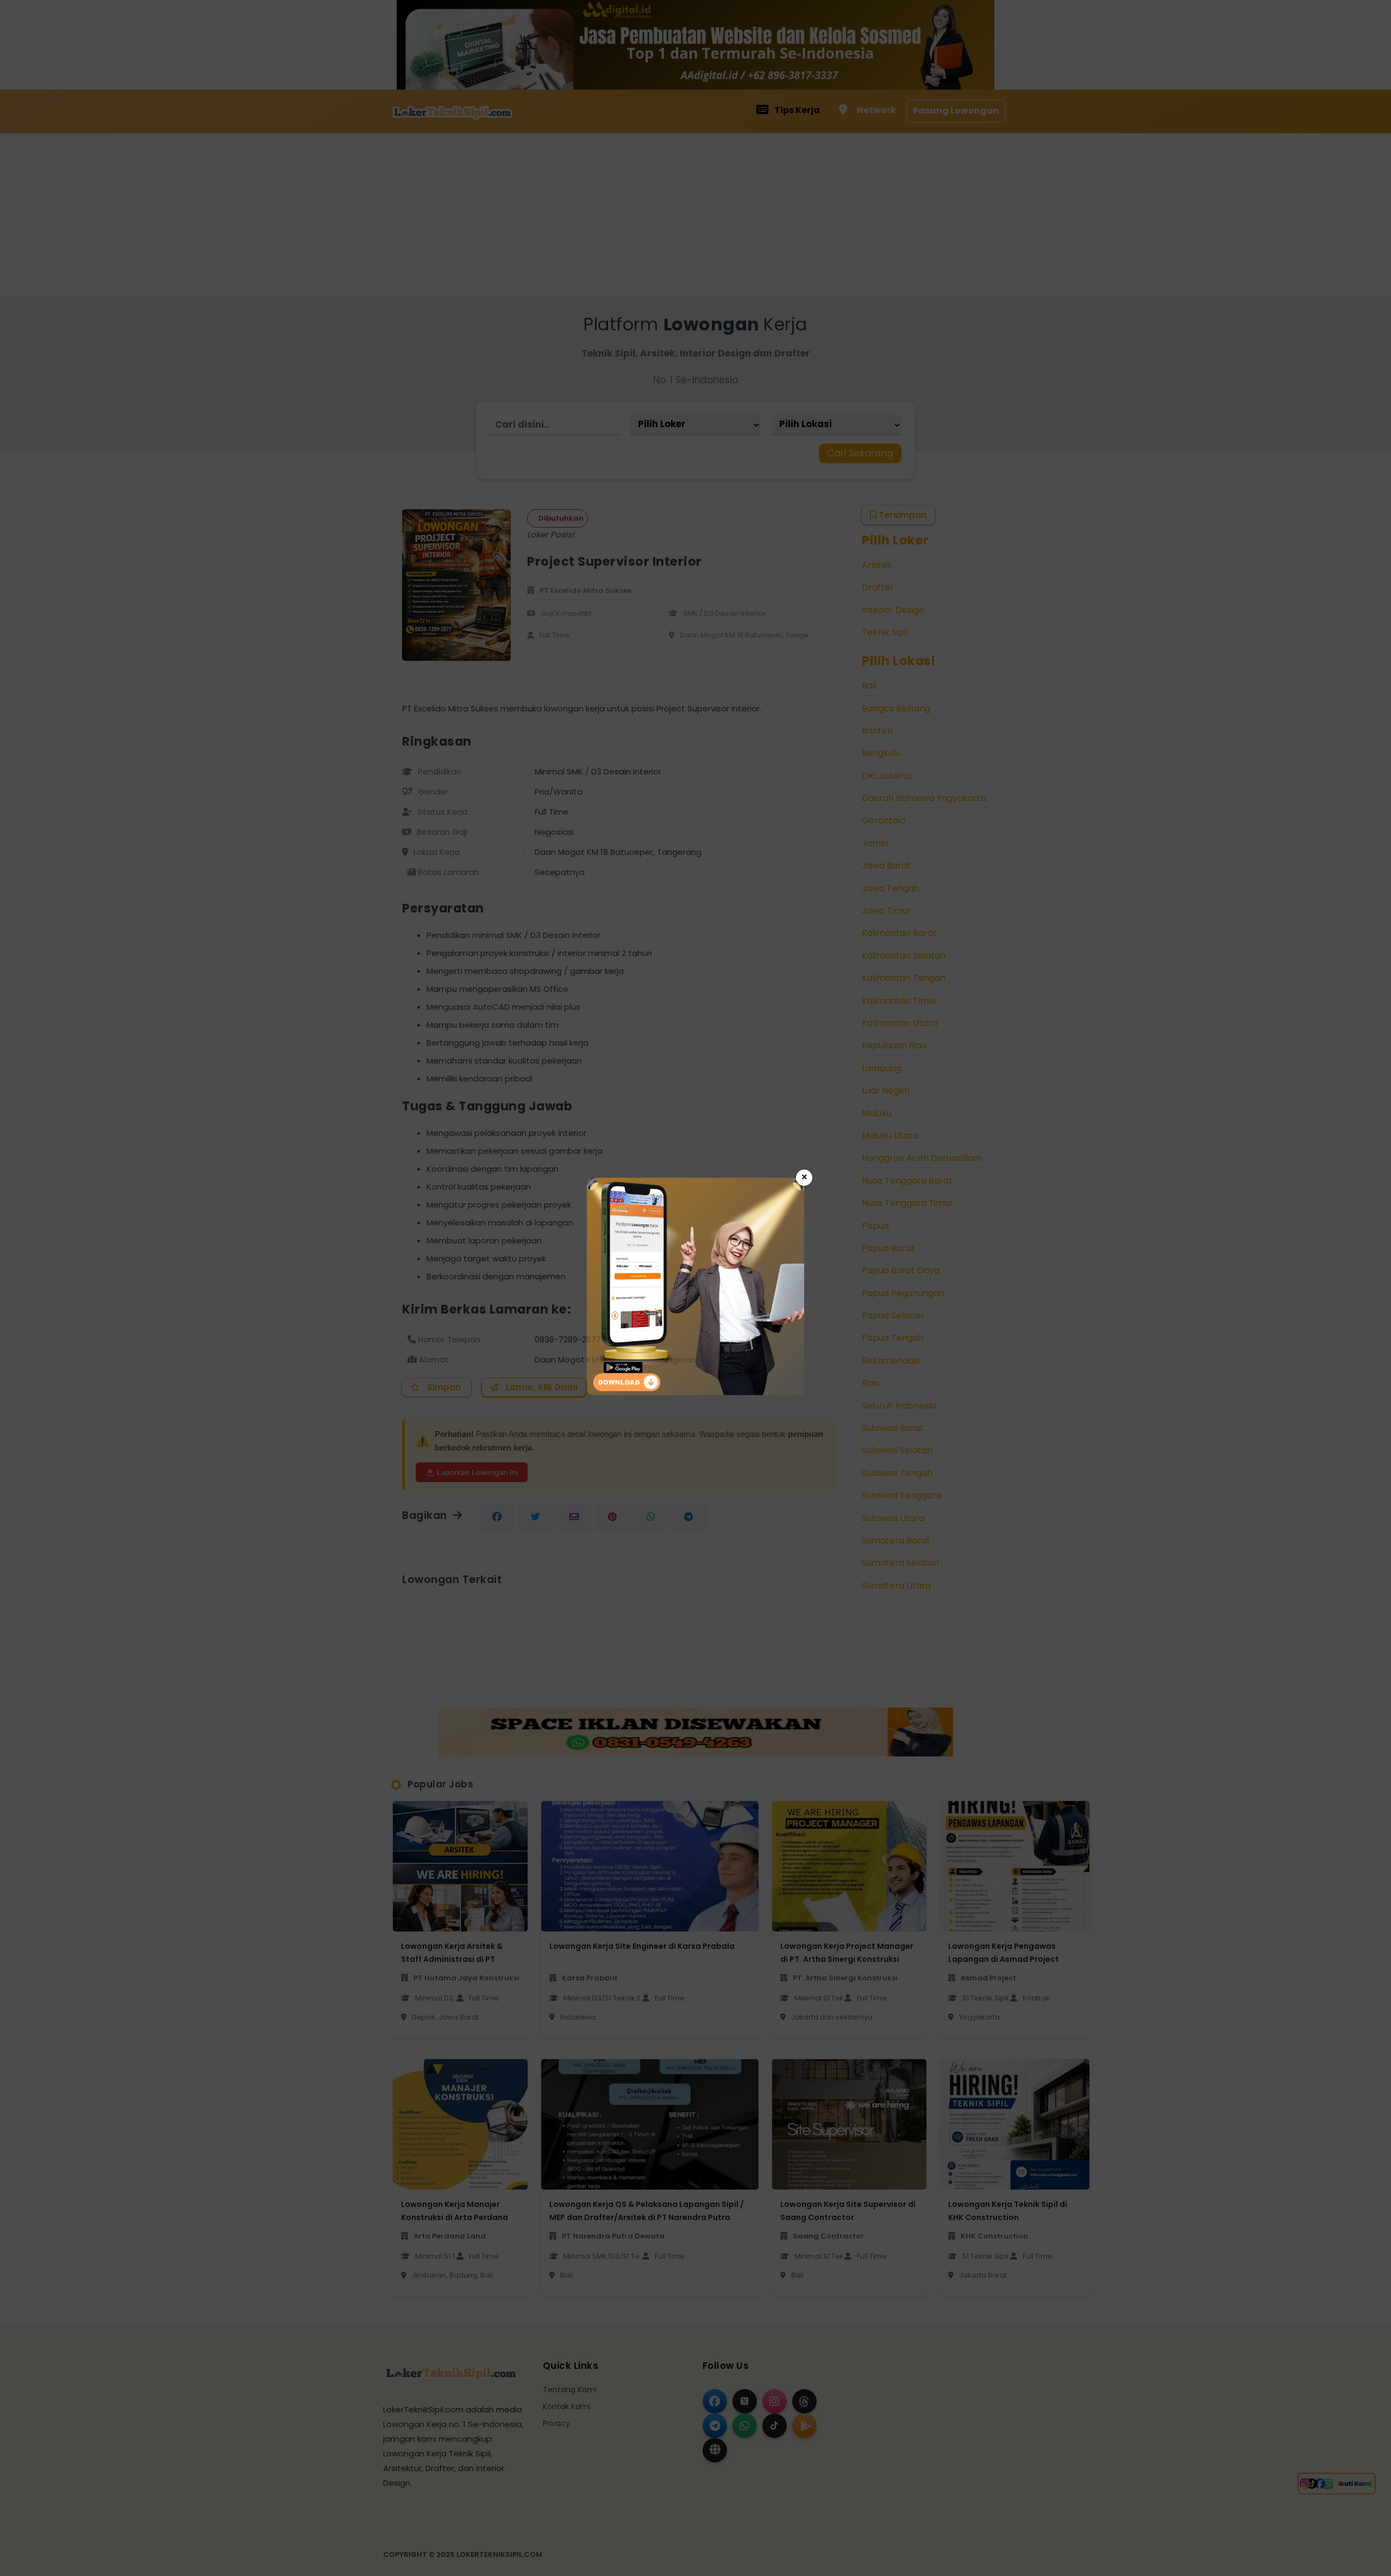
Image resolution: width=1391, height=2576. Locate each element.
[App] (695, 1392)
